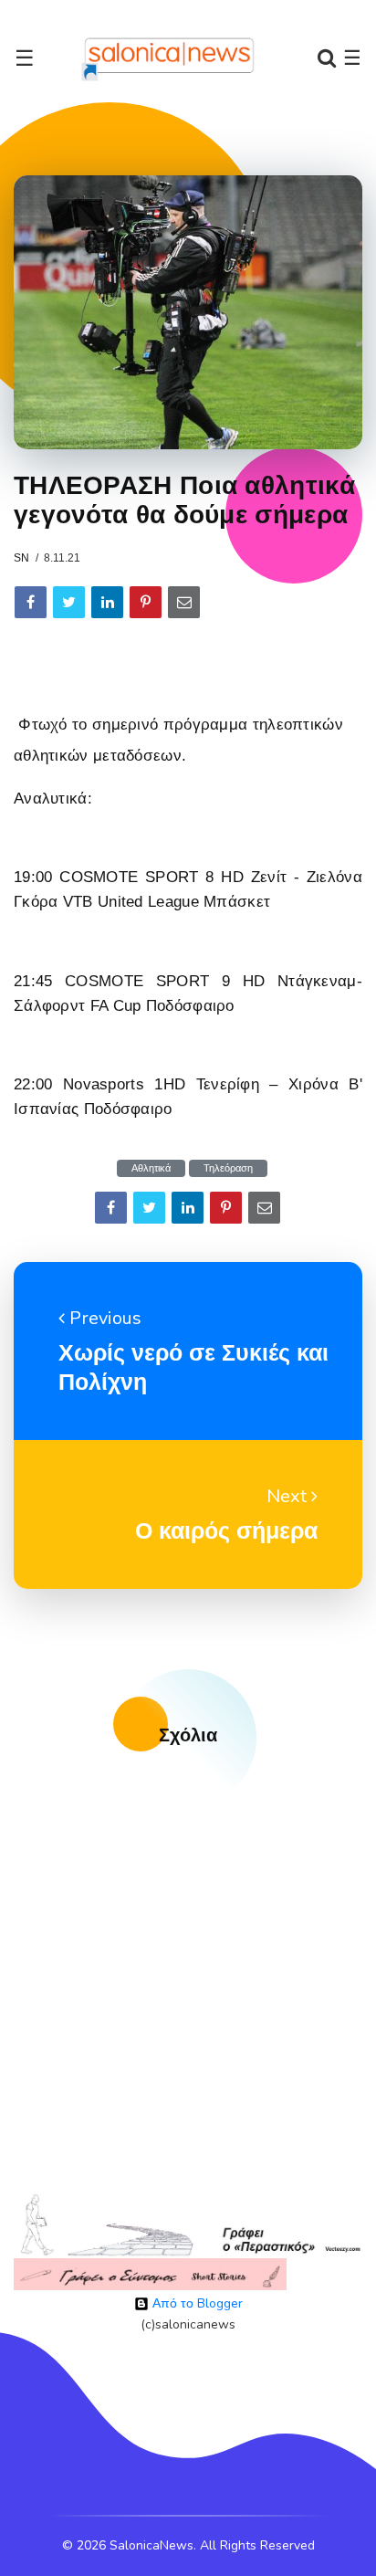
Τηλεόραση (228, 1168)
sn (21, 558)
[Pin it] (146, 602)
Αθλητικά (151, 1168)
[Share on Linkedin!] (107, 602)
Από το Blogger (196, 2303)
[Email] (184, 602)
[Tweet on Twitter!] (69, 602)
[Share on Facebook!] (31, 602)
